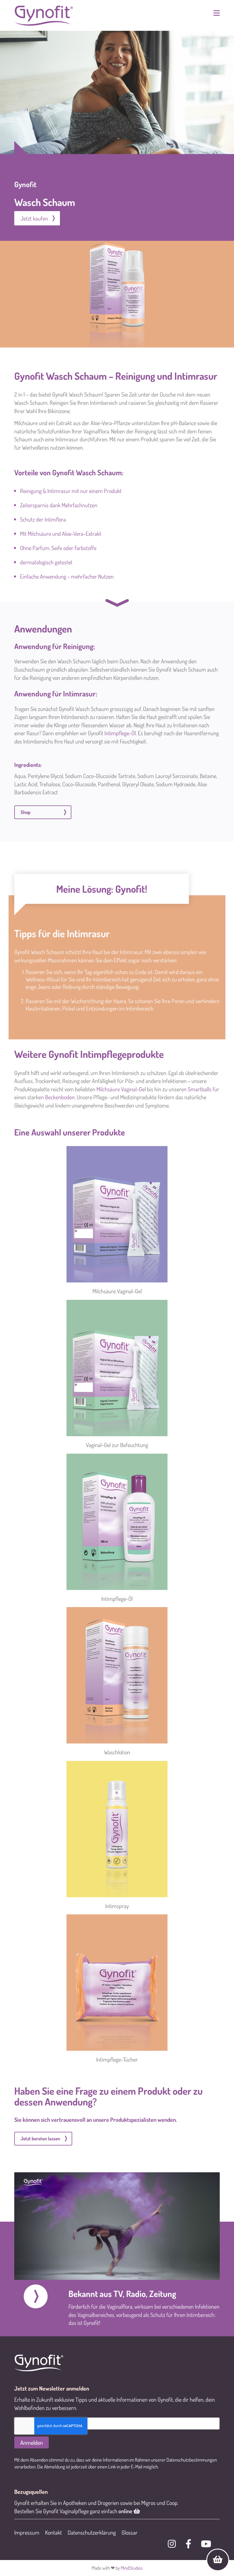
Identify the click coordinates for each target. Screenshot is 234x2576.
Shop (26, 812)
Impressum (27, 2532)
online (126, 2511)
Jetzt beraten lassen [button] (40, 2138)
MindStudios (132, 2568)
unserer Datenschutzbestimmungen (184, 2460)
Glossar (130, 2532)
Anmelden (32, 2442)
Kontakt (54, 2532)
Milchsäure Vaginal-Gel (121, 1089)
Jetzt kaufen (34, 218)
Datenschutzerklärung (92, 2532)
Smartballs (200, 1089)
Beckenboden (60, 1097)
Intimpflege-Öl (120, 733)
